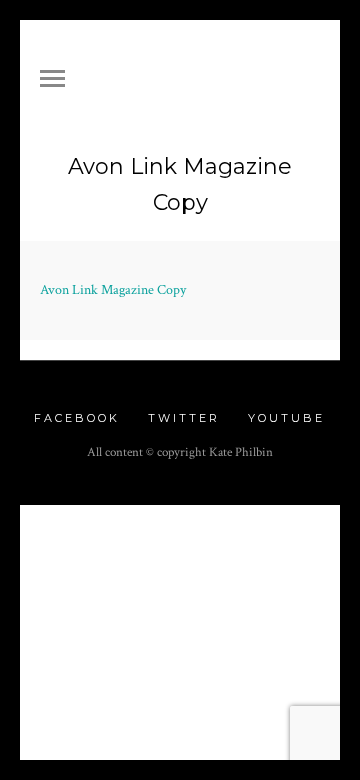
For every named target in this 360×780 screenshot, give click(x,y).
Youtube (286, 418)
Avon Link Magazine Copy (113, 290)
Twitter (184, 418)
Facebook (77, 418)
